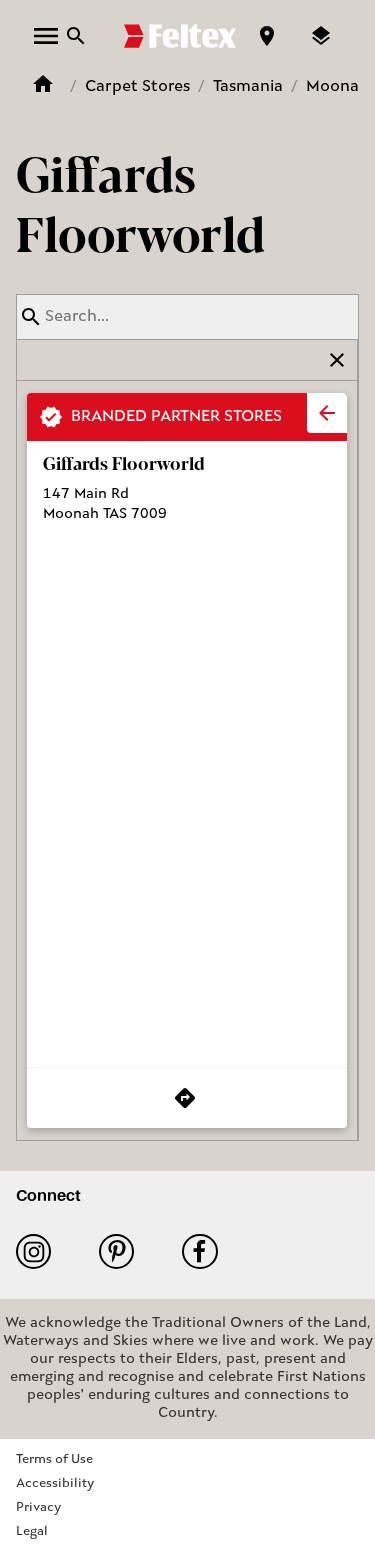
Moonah (337, 87)
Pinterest (124, 1251)
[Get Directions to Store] (187, 1098)
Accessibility (55, 1483)
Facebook (207, 1251)
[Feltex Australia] (180, 36)
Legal (32, 1531)
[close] (327, 413)
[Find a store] (267, 36)
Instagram (41, 1251)
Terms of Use (54, 1459)
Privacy (38, 1507)
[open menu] (46, 36)
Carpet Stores (137, 87)
